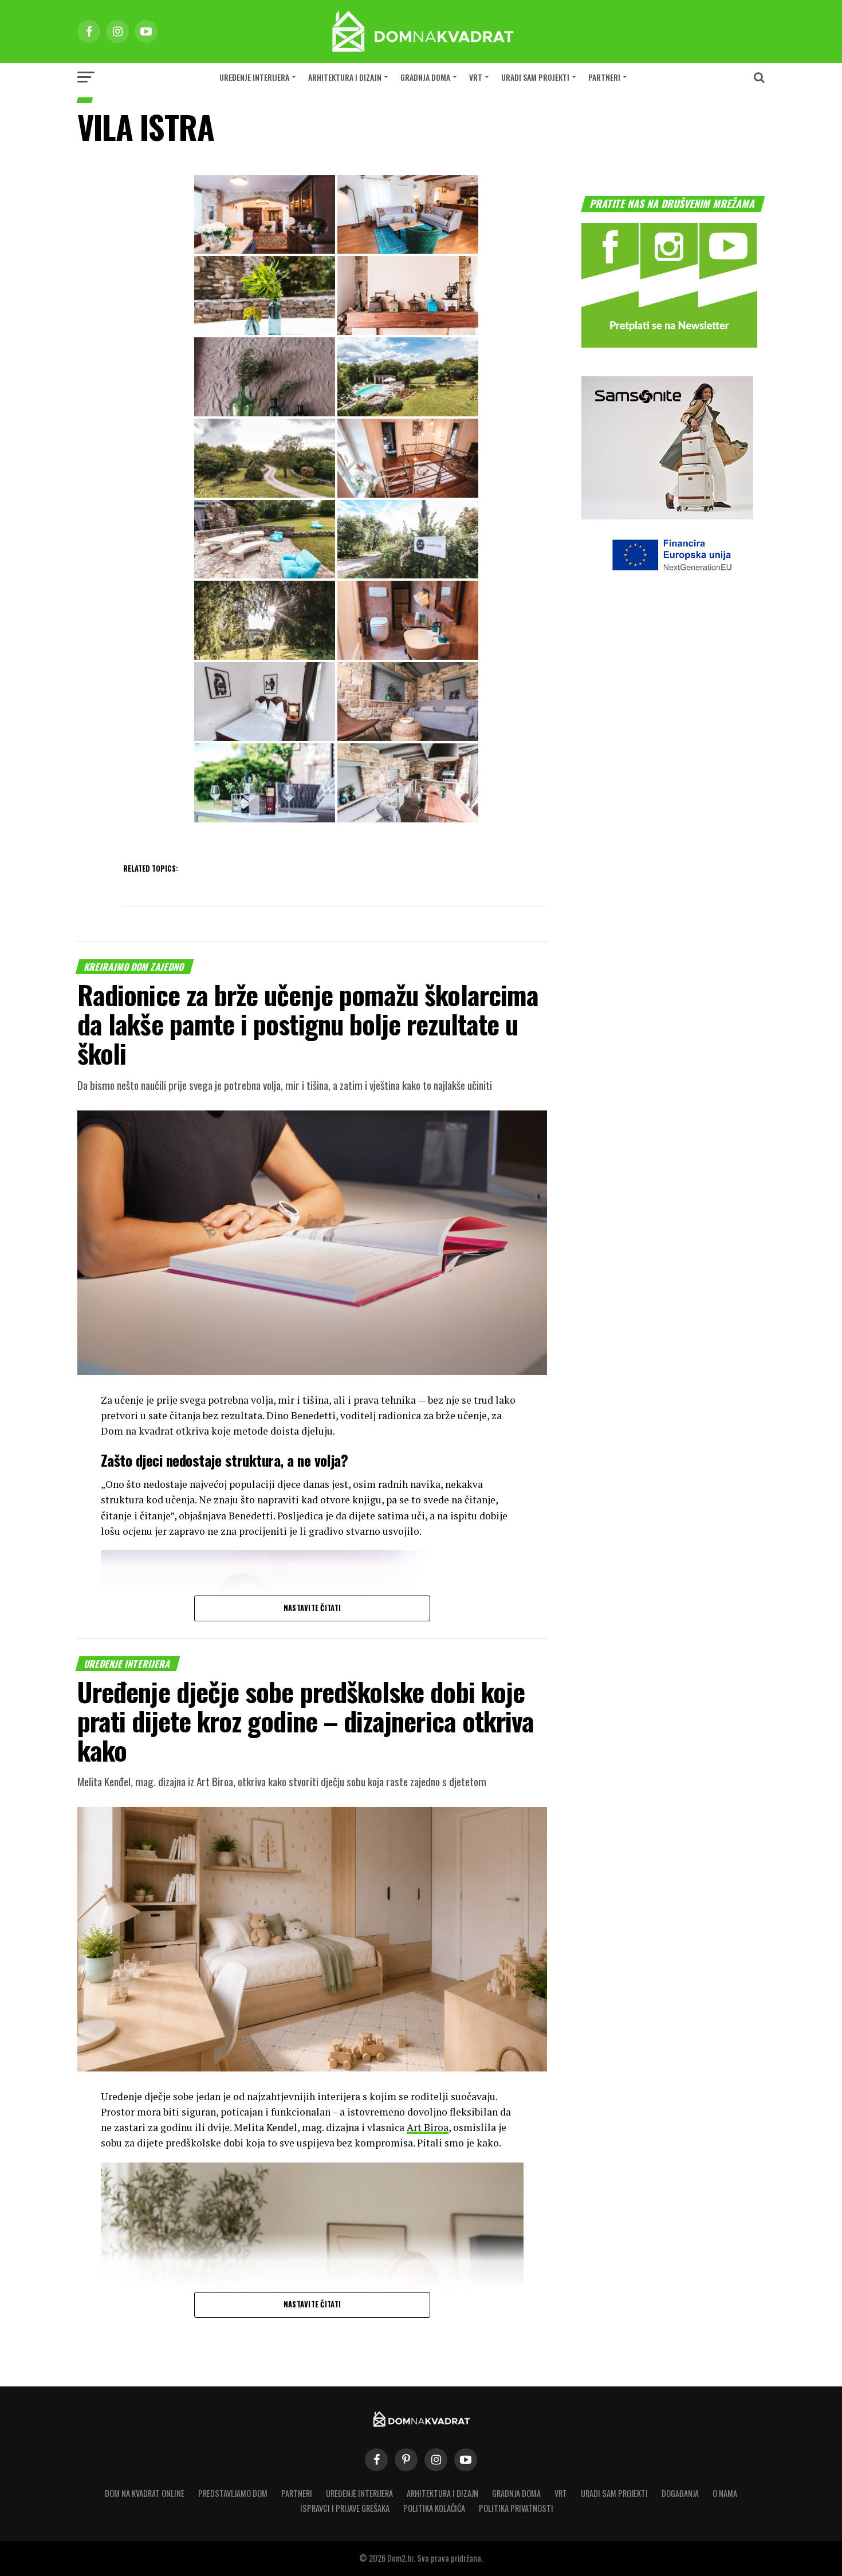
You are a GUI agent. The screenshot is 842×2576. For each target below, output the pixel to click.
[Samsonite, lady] (667, 516)
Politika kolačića (434, 2508)
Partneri (604, 77)
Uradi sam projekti (535, 77)
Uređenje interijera (254, 77)
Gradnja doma (425, 77)
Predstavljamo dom (233, 2493)
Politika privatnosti (516, 2508)
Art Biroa (428, 2127)
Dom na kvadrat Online (145, 2493)
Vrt (476, 77)
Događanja (680, 2493)
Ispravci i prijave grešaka (345, 2508)
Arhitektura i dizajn (345, 77)
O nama (725, 2493)
